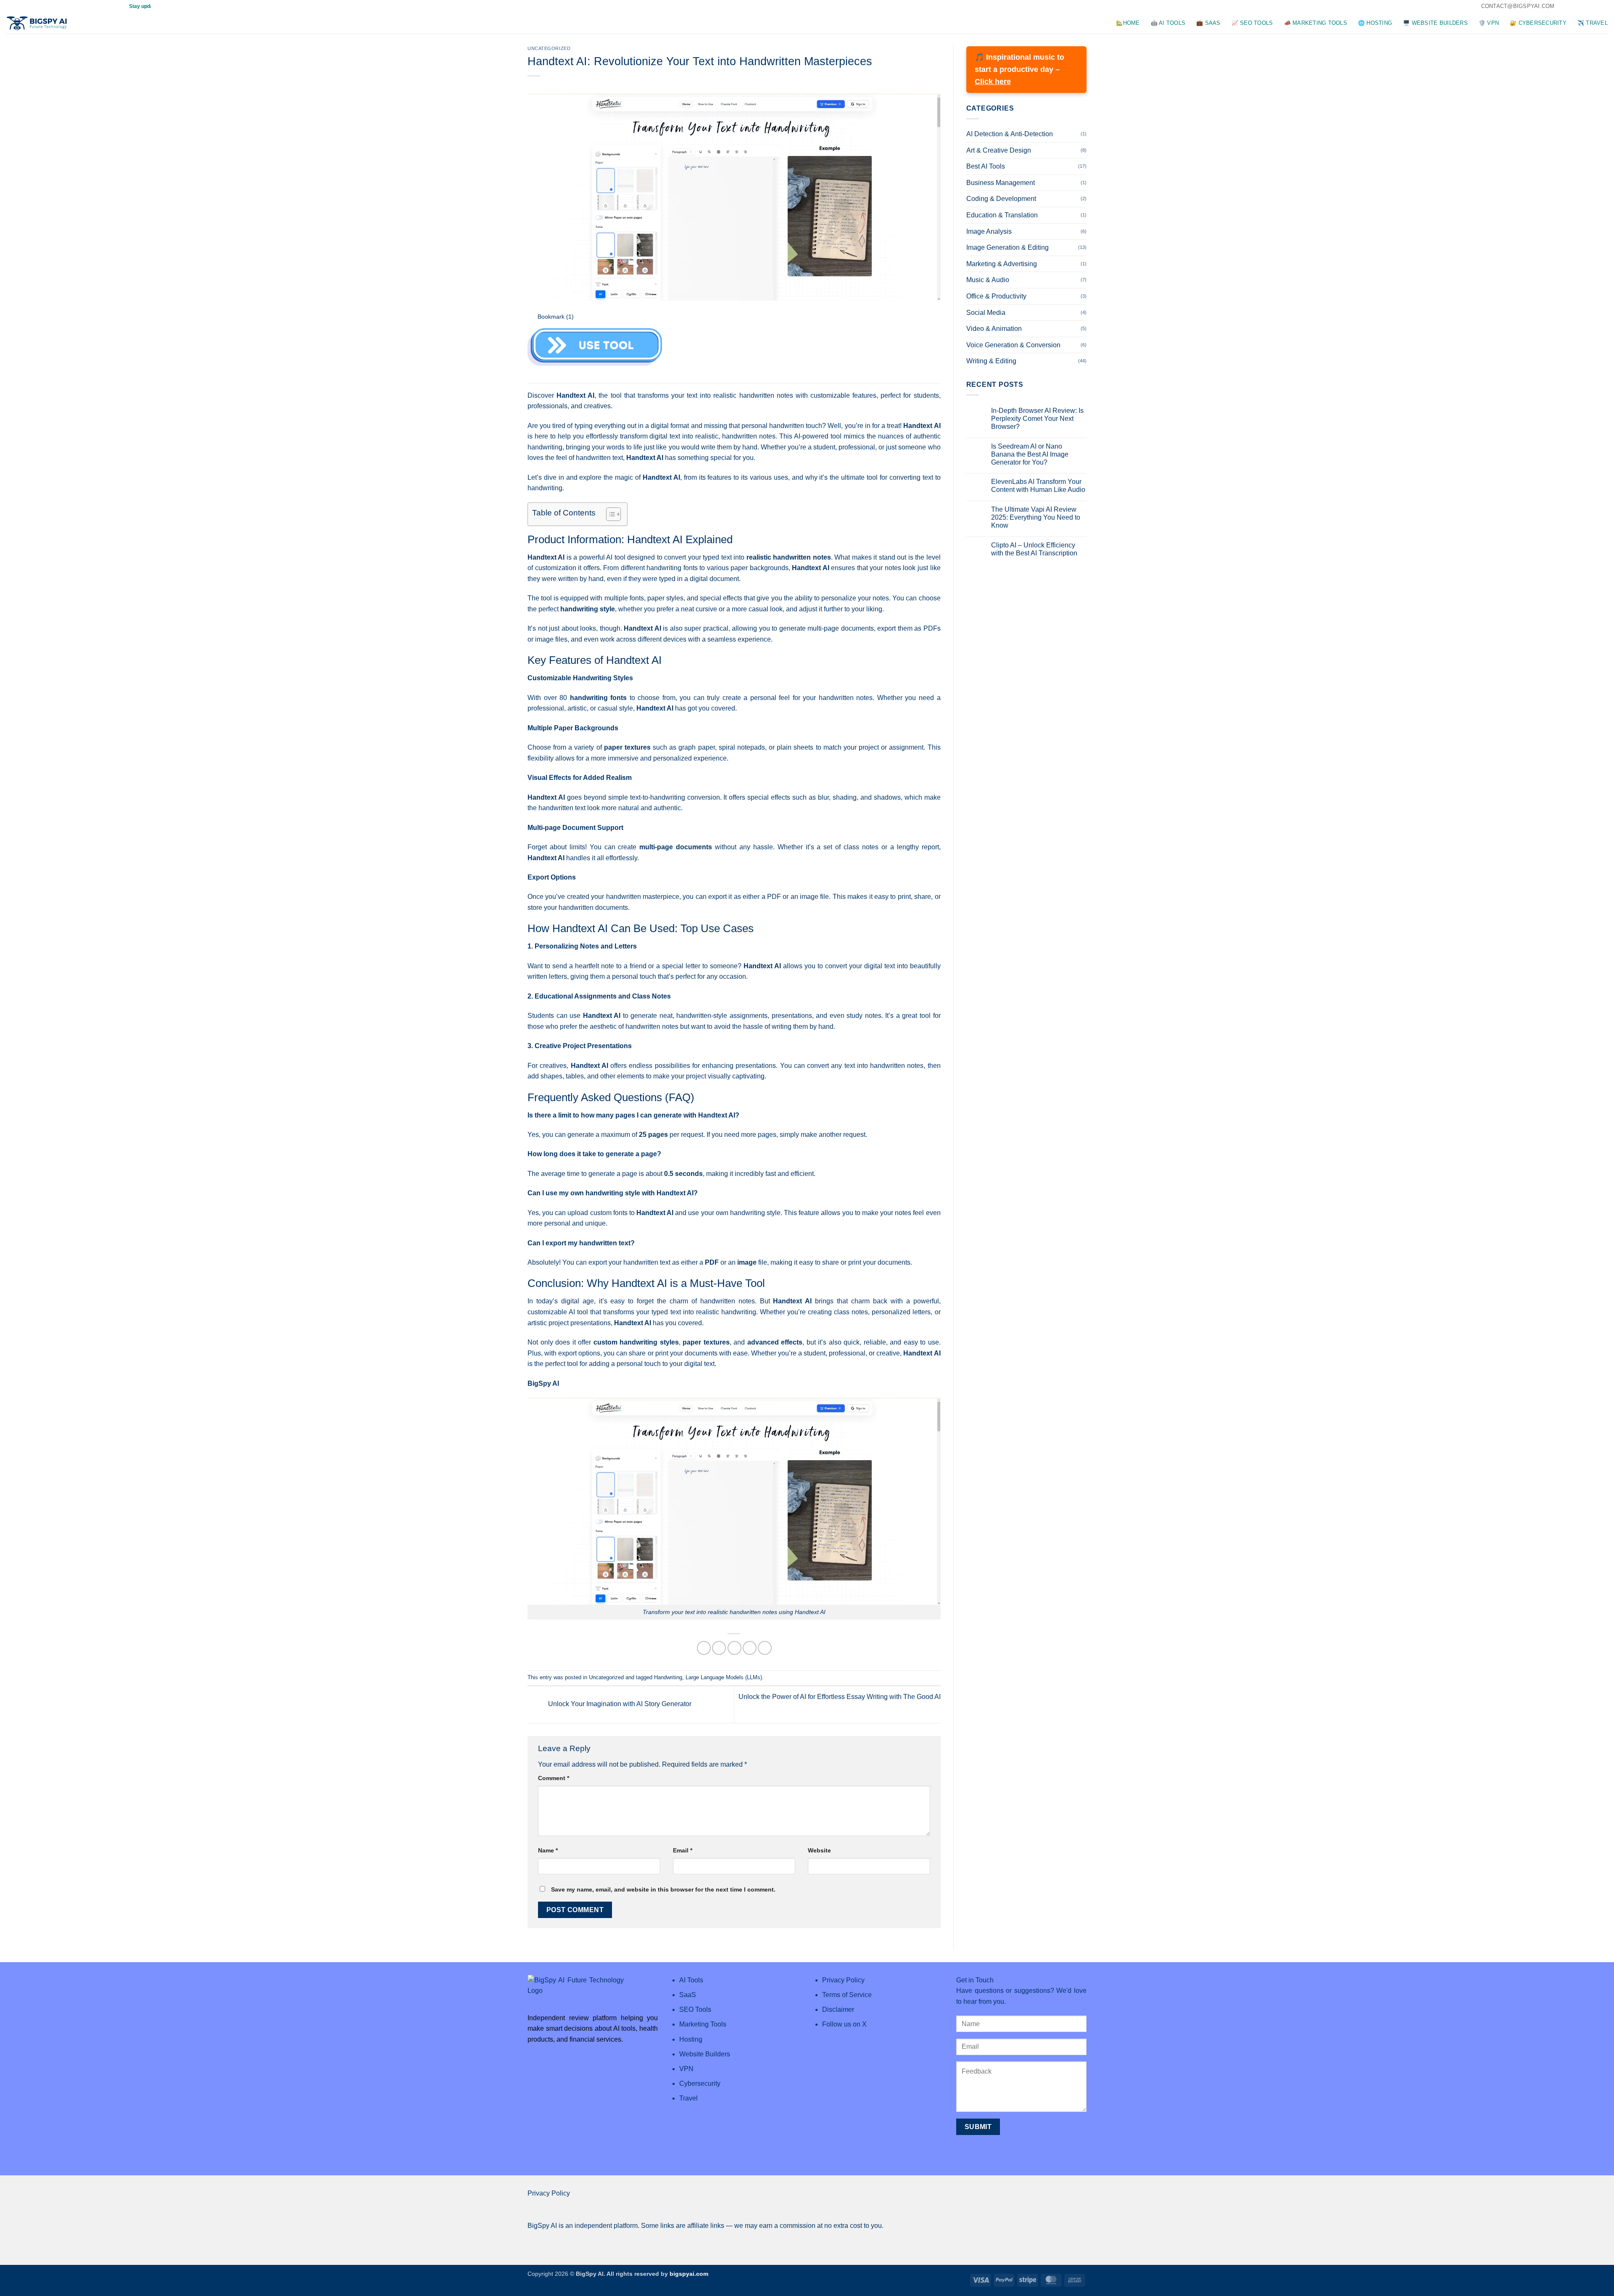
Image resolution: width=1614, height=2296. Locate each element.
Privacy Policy (549, 2193)
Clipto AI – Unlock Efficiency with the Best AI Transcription (1034, 549)
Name (548, 1850)
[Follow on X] (1580, 6)
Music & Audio (988, 280)
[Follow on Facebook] (1563, 6)
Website (819, 1850)
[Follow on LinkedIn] (1596, 6)
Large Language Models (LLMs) (724, 1677)
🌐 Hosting (1375, 23)
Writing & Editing (991, 361)
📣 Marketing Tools (1316, 23)
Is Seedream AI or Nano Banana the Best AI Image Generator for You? (1030, 454)
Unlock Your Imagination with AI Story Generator (619, 1704)
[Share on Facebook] (704, 1648)
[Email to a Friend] (734, 1648)
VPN (686, 2069)
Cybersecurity (700, 2083)
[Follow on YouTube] (1603, 6)
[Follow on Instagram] (1572, 6)
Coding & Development (1001, 199)
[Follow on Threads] (1588, 6)
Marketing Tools (703, 2024)
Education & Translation (1002, 215)
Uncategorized (549, 48)
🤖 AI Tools (1168, 23)
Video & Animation (994, 329)
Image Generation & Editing (1007, 247)
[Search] (85, 23)
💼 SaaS (1208, 23)
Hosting (691, 2039)
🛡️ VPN (1489, 23)
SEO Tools (695, 2009)
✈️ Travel (1593, 23)
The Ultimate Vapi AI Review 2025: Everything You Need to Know (1036, 517)
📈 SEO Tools (1252, 23)
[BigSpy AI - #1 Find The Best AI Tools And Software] (38, 23)
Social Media (986, 313)
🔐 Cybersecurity (1538, 23)
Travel (688, 2098)
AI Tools (691, 1980)
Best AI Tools (986, 166)
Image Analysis (989, 231)
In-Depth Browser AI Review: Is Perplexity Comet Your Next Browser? (1037, 419)
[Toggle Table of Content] (609, 514)
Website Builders (705, 2054)
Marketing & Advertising (1002, 264)
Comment (554, 1778)
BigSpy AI (543, 1383)
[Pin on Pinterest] (750, 1648)
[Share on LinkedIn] (765, 1648)
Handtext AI (575, 395)
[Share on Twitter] (719, 1648)
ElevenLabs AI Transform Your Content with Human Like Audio (1038, 486)
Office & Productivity (996, 296)
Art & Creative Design (999, 150)
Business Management (1001, 183)
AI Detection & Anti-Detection (1010, 134)
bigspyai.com (689, 2274)
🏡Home (1128, 23)
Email (683, 1850)
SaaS (688, 1995)
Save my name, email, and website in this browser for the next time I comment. (663, 1889)
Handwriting (668, 1677)
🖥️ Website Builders (1435, 23)
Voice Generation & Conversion (1013, 345)
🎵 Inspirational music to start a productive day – (1019, 69)
